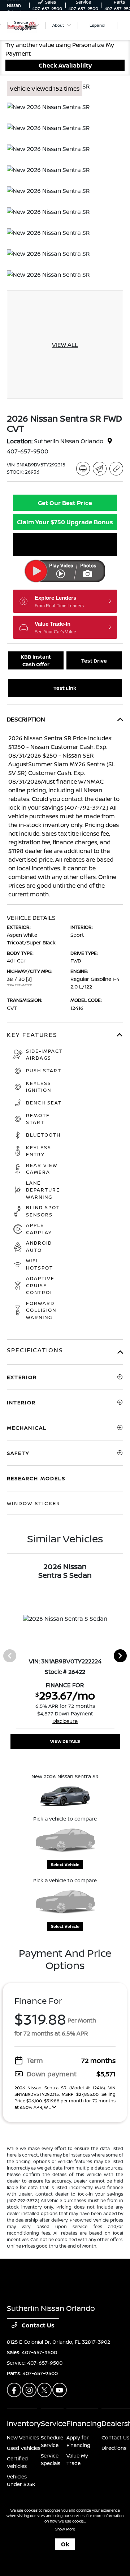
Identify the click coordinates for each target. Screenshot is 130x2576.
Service (54, 2423)
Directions (114, 2448)
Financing (84, 2423)
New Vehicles (23, 2437)
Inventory (24, 2423)
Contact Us (37, 2325)
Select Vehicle (65, 1864)
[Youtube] (60, 2390)
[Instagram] (29, 2390)
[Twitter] (44, 2390)
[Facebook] (14, 2390)
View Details (65, 1741)
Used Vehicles (24, 2448)
